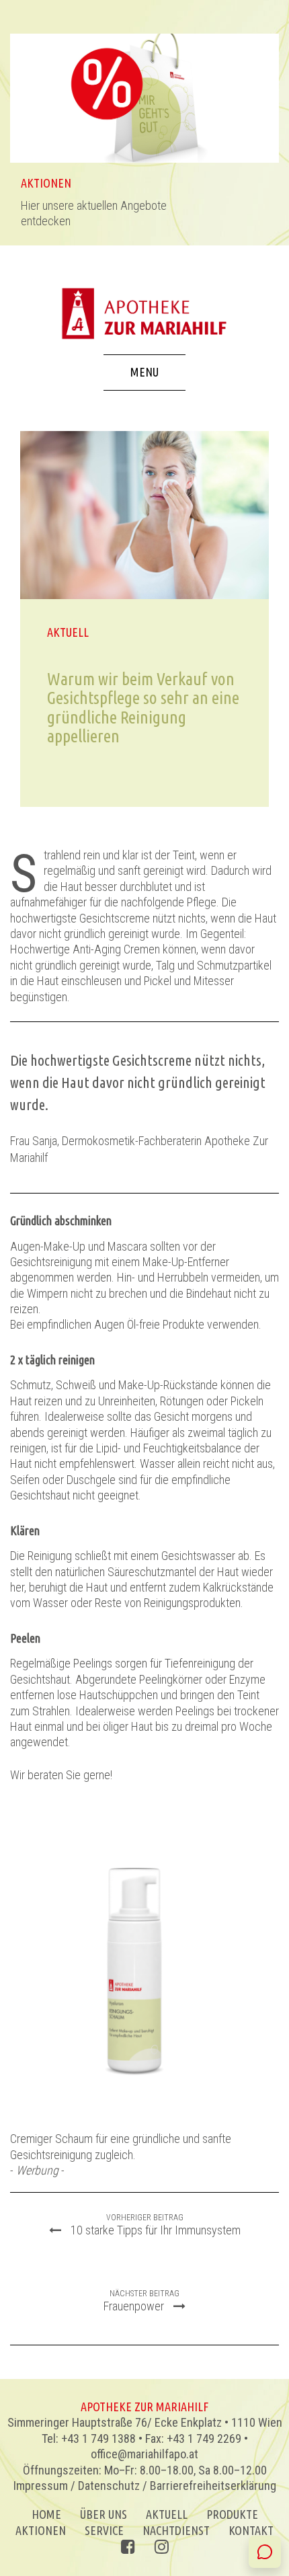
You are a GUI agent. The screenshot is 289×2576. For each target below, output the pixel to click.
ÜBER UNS (104, 2514)
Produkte (232, 2514)
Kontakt (251, 2530)
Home (46, 2514)
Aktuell (167, 2514)
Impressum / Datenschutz (77, 2486)
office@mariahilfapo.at (144, 2454)
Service (104, 2530)
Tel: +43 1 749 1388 (89, 2438)
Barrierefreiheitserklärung (213, 2486)
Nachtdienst (176, 2530)
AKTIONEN (41, 2530)
